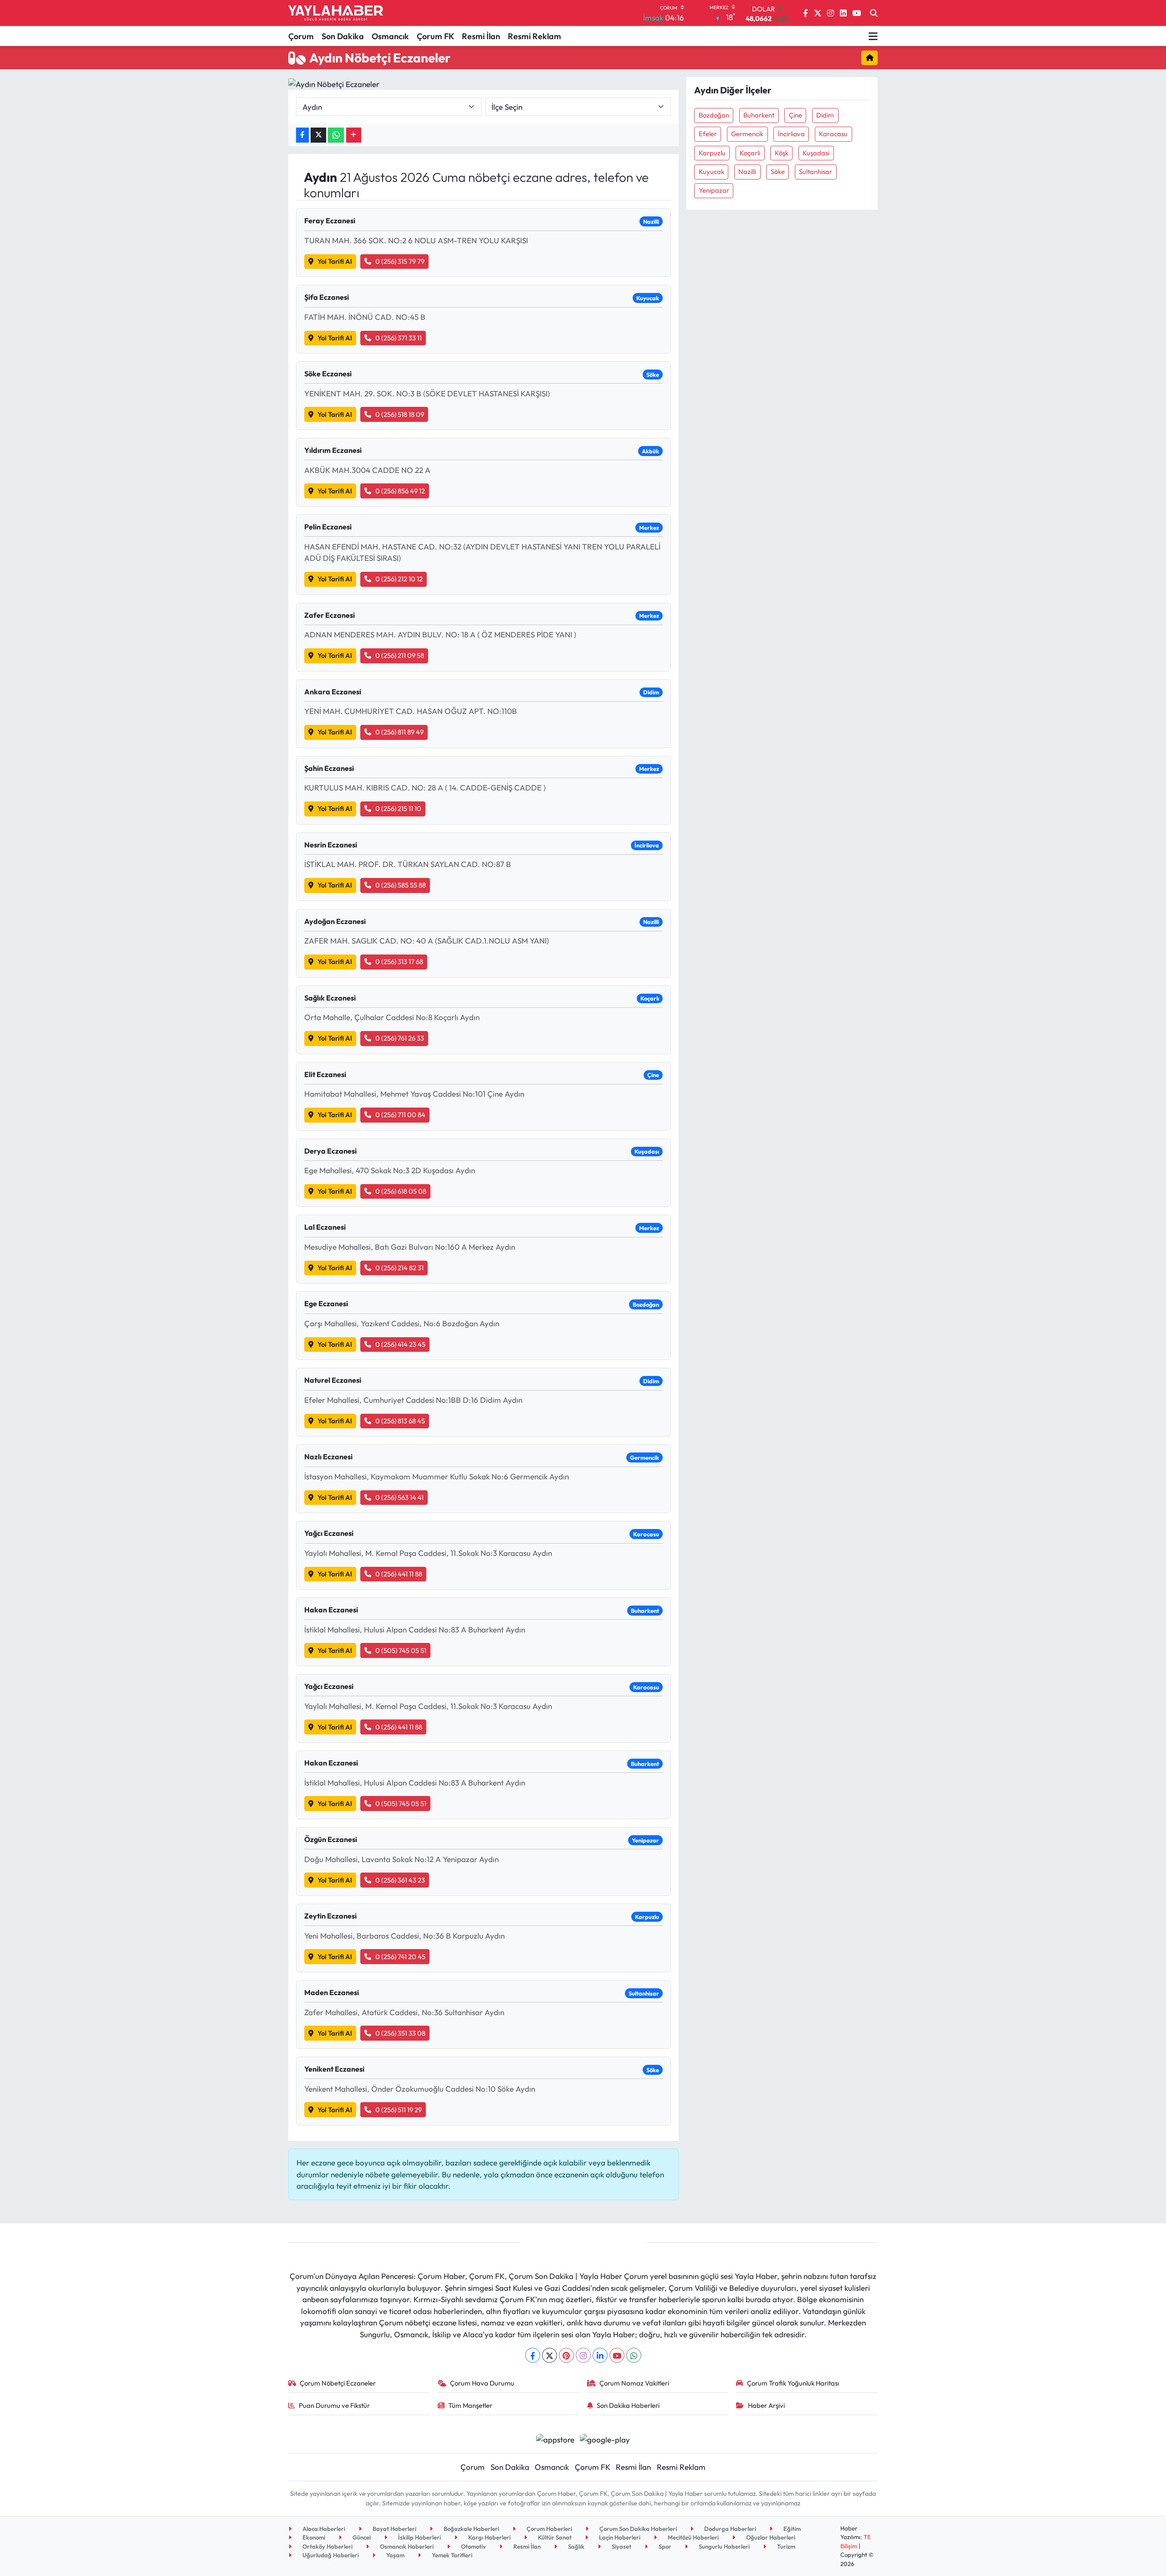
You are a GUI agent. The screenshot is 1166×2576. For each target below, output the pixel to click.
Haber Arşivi (766, 2405)
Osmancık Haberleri (406, 2546)
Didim (825, 115)
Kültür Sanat (554, 2537)
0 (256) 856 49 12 (400, 491)
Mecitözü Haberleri (693, 2537)
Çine (795, 115)
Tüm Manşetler (470, 2405)
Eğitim (791, 2529)
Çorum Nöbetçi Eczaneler (338, 2383)
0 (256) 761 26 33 (400, 1038)
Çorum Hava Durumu (482, 2383)
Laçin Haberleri (619, 2537)
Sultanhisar (816, 172)
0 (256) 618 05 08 (401, 1191)
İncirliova (791, 134)
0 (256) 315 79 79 (400, 261)
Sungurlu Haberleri (724, 2546)
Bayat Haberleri (394, 2529)
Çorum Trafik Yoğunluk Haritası (793, 2383)
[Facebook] (533, 2355)
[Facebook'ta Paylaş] (302, 135)
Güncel (361, 2537)
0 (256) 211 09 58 (400, 655)
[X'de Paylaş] (318, 135)
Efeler (708, 134)
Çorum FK (435, 36)
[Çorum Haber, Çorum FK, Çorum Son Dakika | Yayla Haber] (336, 13)
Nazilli (747, 172)
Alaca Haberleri (323, 2529)
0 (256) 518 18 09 (400, 414)
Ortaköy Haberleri (327, 2546)
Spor (664, 2546)
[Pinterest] (566, 2355)
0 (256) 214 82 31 (399, 1268)
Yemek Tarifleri (451, 2555)
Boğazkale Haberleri (471, 2529)
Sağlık (575, 2546)
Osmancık (390, 36)
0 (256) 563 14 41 (399, 1497)
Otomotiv (473, 2546)
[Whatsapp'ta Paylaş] (336, 135)
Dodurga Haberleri (729, 2529)
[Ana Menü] (873, 36)
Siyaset (621, 2546)
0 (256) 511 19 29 (399, 2110)
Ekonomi (313, 2537)
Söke (778, 172)
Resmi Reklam (534, 36)
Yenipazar (714, 190)
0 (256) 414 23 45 (400, 1344)
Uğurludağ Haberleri (330, 2555)
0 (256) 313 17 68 (399, 962)
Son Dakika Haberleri (628, 2405)
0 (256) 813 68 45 (400, 1421)
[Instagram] (583, 2355)
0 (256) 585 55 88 (401, 885)
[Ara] (874, 13)
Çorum (301, 36)
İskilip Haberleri (419, 2537)
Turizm (785, 2546)
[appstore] (555, 2438)
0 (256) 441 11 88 (399, 1574)
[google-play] (605, 2438)
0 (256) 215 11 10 (398, 808)
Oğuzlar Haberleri (770, 2537)
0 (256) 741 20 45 (400, 1957)
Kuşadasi (816, 153)
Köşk (782, 153)
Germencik (747, 134)
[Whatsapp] (634, 2355)
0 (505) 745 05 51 (401, 1650)
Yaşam (395, 2555)
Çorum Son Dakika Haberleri (637, 2529)
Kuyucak (711, 172)
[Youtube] (617, 2355)
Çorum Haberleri (549, 2529)
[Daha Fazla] (354, 135)
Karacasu (833, 134)
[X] (550, 2355)
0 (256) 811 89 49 (399, 732)
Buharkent (759, 115)
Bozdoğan (714, 115)
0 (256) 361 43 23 (400, 1880)
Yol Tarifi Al (335, 261)
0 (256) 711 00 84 (400, 1115)
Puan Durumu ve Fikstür (334, 2405)
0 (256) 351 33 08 (400, 2033)
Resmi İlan (481, 36)
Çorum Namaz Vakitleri (634, 2383)
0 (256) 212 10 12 (399, 579)
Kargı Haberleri (489, 2537)
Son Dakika (343, 36)
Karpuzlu (712, 153)
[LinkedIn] (600, 2355)
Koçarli (750, 153)
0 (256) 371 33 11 (399, 338)
